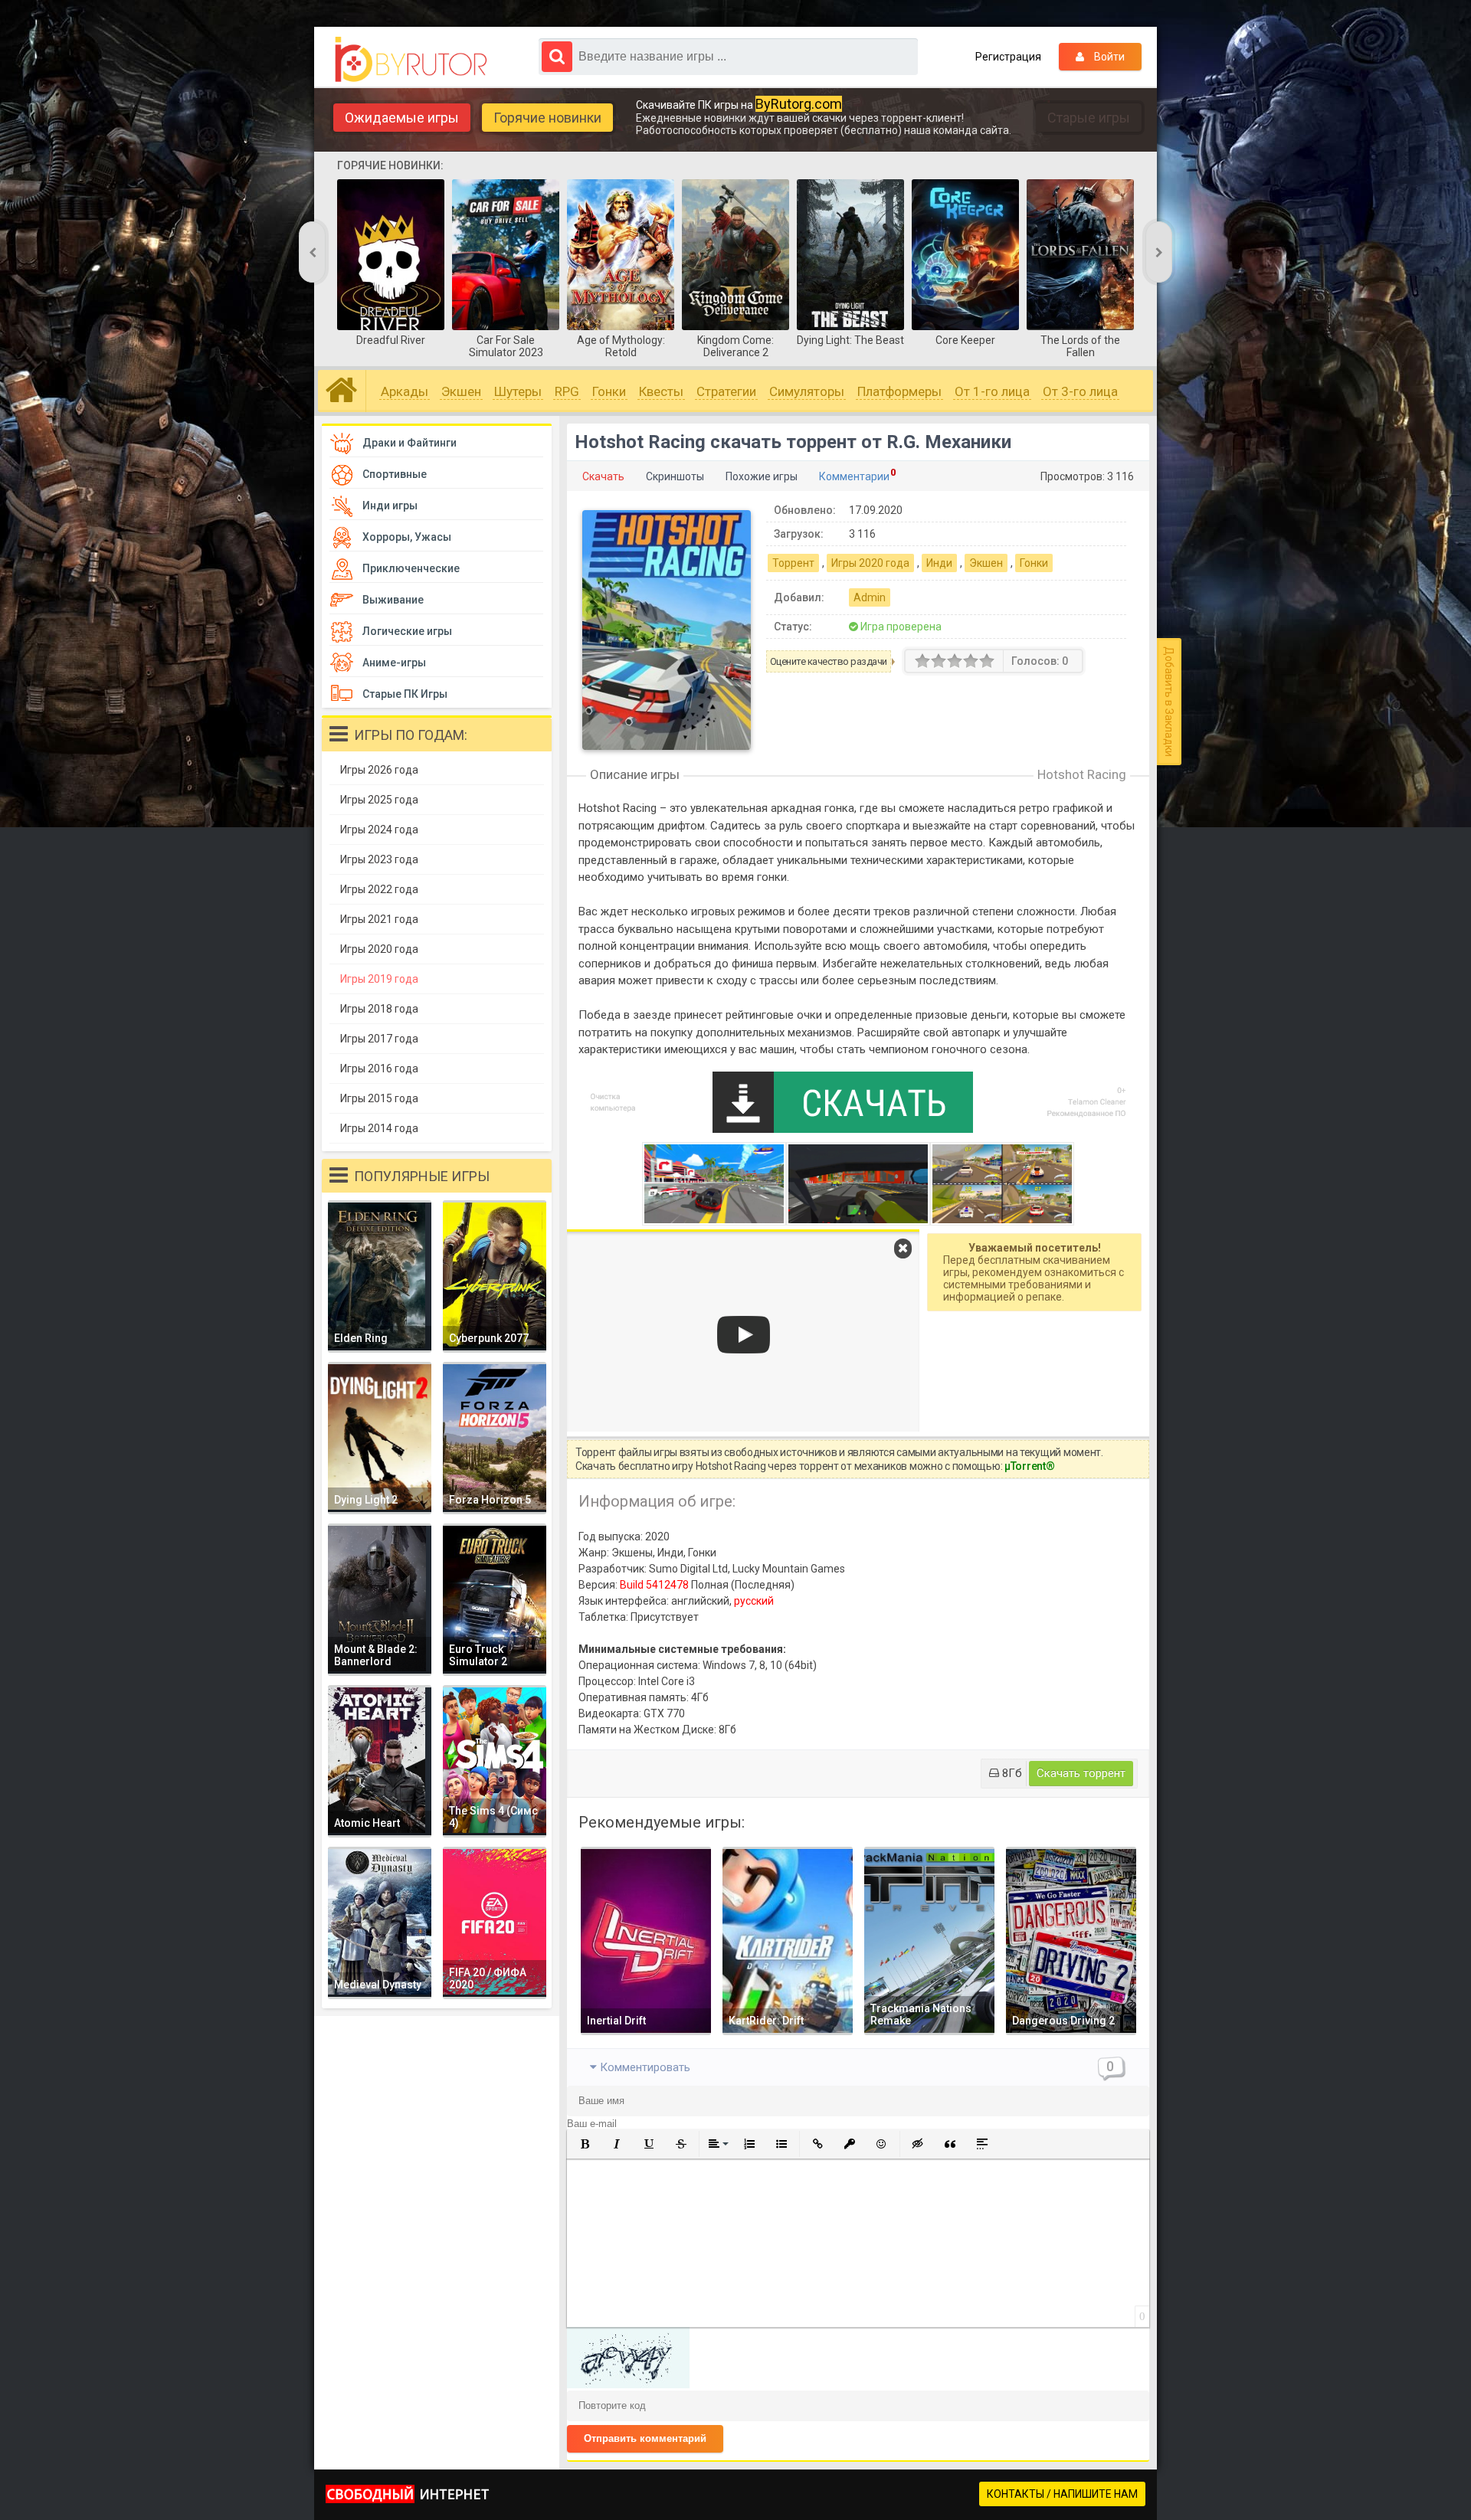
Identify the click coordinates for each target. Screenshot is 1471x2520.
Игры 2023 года (379, 859)
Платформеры (899, 391)
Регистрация (1008, 57)
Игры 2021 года (379, 919)
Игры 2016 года (379, 1069)
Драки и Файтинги (410, 443)
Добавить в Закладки (1169, 702)
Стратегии (726, 391)
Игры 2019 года (379, 979)
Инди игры (390, 506)
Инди (939, 563)
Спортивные (395, 474)
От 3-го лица (1080, 391)
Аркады (405, 391)
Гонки (609, 391)
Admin (870, 597)
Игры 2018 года (379, 1009)
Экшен (461, 391)
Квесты (661, 391)
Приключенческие (411, 568)
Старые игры (1089, 118)
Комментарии (854, 476)
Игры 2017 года (379, 1039)
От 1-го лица (992, 391)
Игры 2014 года (379, 1128)
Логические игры (407, 631)
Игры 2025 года (379, 800)
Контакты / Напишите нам (1062, 2494)
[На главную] (415, 60)
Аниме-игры (394, 663)
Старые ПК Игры (405, 694)
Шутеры (518, 391)
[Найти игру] (557, 57)
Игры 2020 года (870, 563)
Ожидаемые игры (402, 118)
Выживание (393, 600)
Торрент (793, 563)
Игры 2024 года (379, 830)
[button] (585, 2144)
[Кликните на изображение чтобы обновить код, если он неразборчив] (628, 2384)
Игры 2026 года (379, 770)
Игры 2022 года (379, 889)
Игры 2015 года (379, 1098)
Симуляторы (807, 391)
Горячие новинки (547, 118)
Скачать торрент (1081, 1773)
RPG (567, 391)
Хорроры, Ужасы (407, 537)
